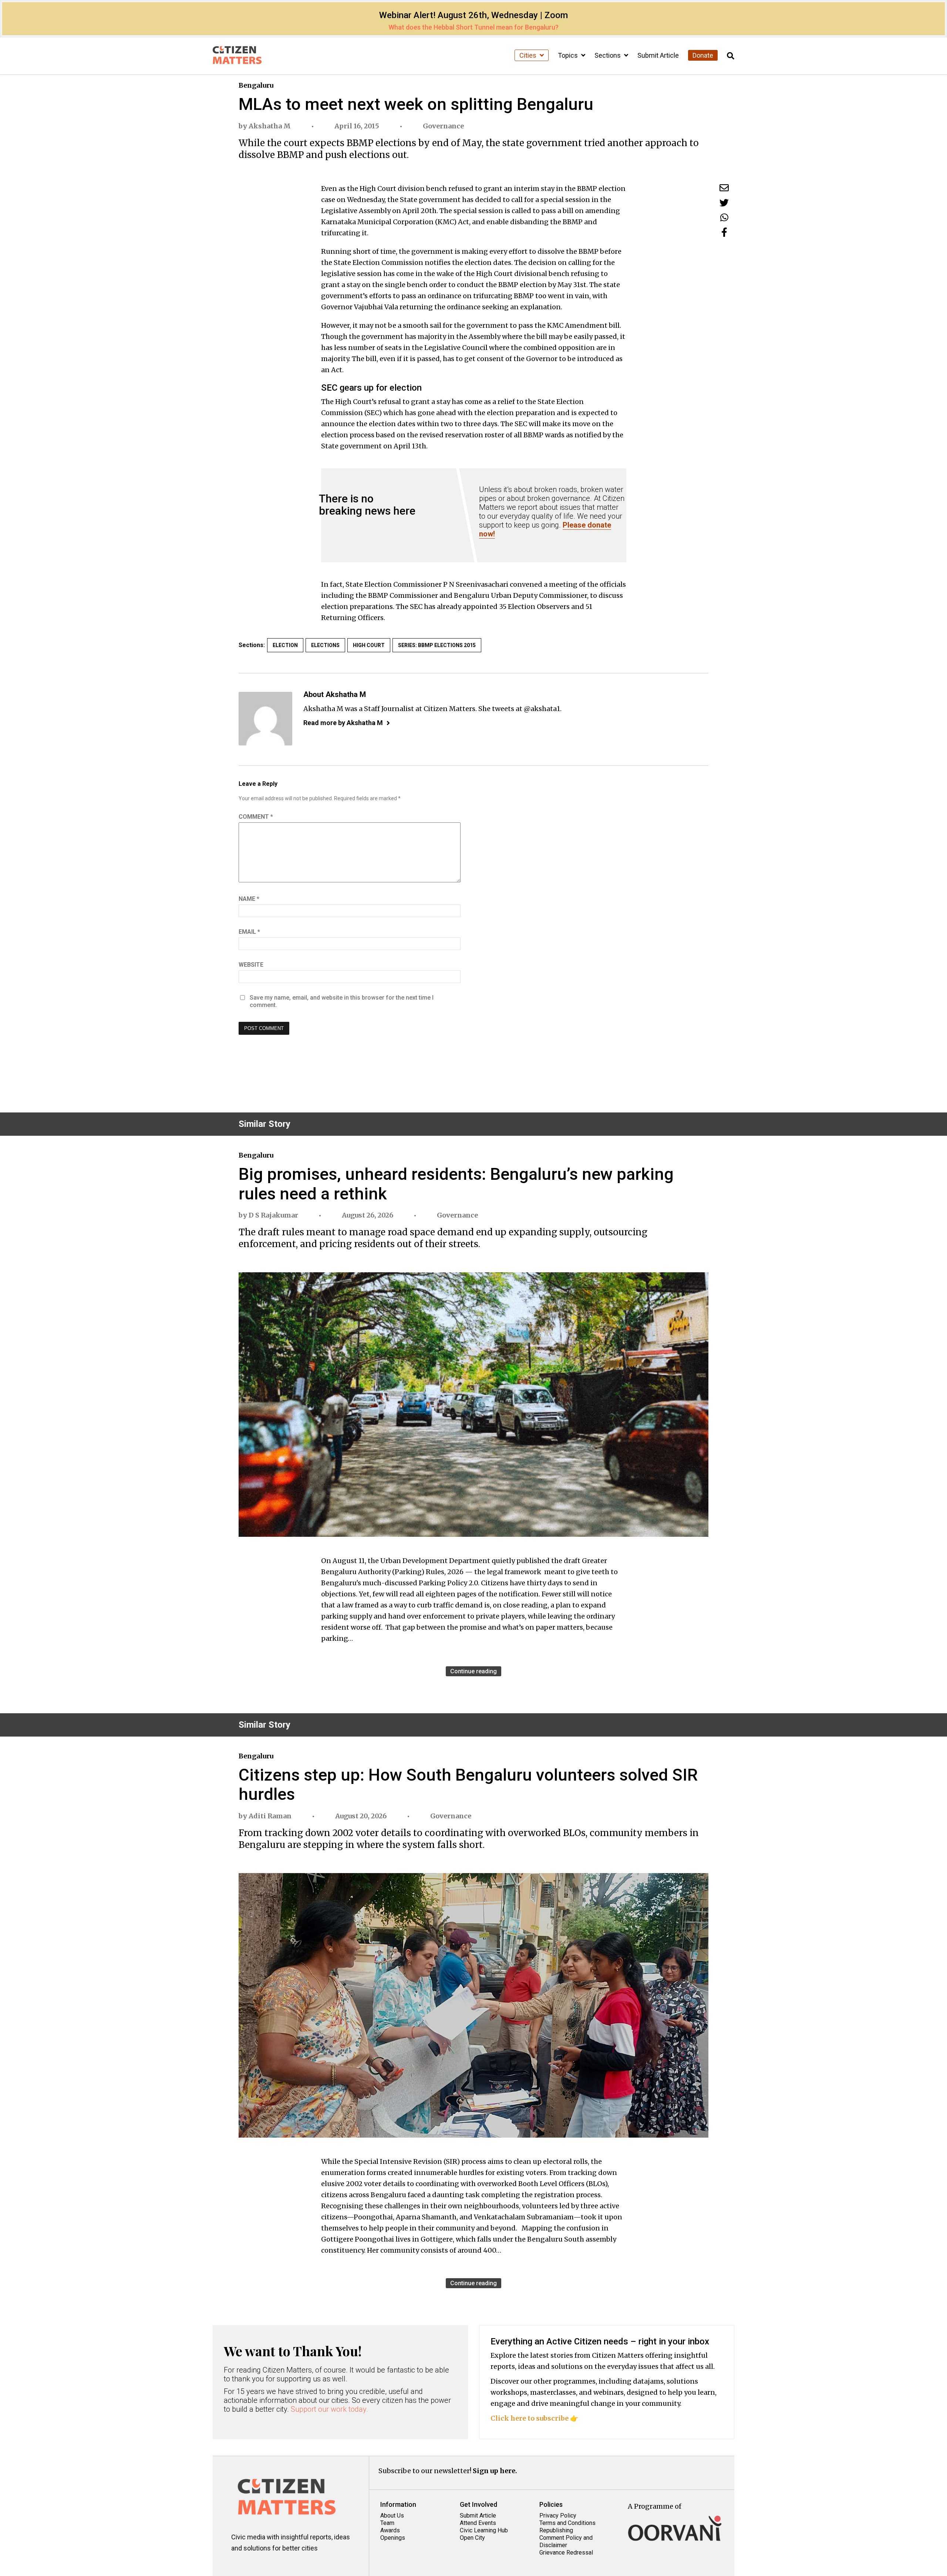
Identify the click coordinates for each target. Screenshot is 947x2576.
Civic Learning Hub (484, 2530)
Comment (256, 817)
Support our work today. (329, 2409)
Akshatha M (270, 126)
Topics (569, 55)
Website (251, 965)
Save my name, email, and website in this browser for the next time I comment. (342, 1001)
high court (369, 645)
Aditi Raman (270, 1816)
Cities (529, 55)
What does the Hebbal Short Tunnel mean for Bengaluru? (473, 27)
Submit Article (658, 55)
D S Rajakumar (273, 1215)
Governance (443, 126)
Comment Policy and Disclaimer (566, 2541)
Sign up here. (495, 2471)
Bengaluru (256, 85)
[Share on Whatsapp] (724, 217)
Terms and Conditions (567, 2523)
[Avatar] (265, 719)
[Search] (731, 56)
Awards (390, 2530)
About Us (392, 2516)
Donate (703, 55)
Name (249, 899)
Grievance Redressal (566, 2553)
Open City (472, 2538)
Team (387, 2523)
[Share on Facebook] (724, 232)
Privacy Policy (558, 2516)
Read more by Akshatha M (343, 723)
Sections (608, 55)
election (285, 645)
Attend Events (478, 2523)
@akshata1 (542, 709)
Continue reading (473, 1671)
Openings (393, 2538)
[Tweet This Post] (724, 203)
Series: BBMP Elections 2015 (437, 645)
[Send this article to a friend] (724, 188)
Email (249, 932)
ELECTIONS (325, 645)
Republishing (556, 2530)
